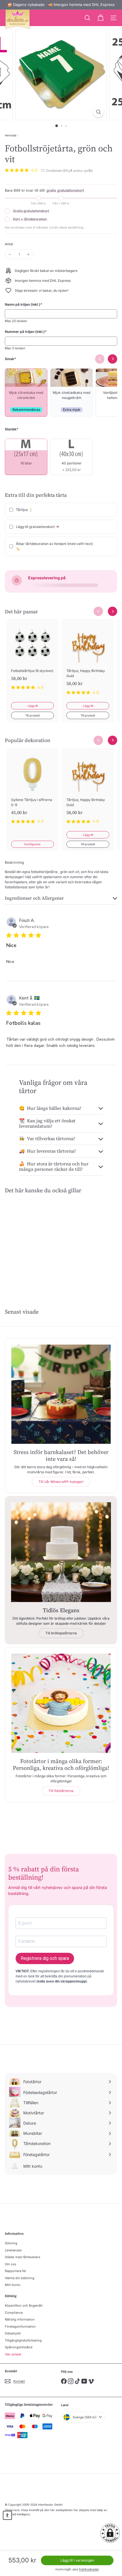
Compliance (14, 2313)
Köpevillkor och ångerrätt (24, 2305)
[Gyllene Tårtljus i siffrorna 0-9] (32, 790)
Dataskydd (13, 2333)
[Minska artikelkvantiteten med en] (10, 254)
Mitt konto (13, 2285)
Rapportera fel (15, 2271)
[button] (110, 2533)
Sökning (11, 2243)
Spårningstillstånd (19, 2347)
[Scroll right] (112, 611)
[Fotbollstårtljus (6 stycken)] (32, 658)
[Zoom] (98, 112)
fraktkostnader (89, 2569)
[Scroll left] (98, 611)
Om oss (10, 2264)
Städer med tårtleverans (23, 2257)
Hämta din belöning (20, 2278)
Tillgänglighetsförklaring (23, 2340)
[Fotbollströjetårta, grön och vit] (30, 1242)
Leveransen (13, 2250)
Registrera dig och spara (45, 1958)
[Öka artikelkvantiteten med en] (28, 254)
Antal (9, 244)
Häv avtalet (13, 2354)
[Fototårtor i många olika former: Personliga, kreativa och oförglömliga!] (61, 1703)
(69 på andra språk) (78, 171)
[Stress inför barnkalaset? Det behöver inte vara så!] (61, 1394)
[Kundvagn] (100, 18)
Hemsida (11, 135)
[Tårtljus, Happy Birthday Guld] (88, 661)
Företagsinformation (20, 2326)
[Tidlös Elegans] (61, 1552)
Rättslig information (20, 2319)
